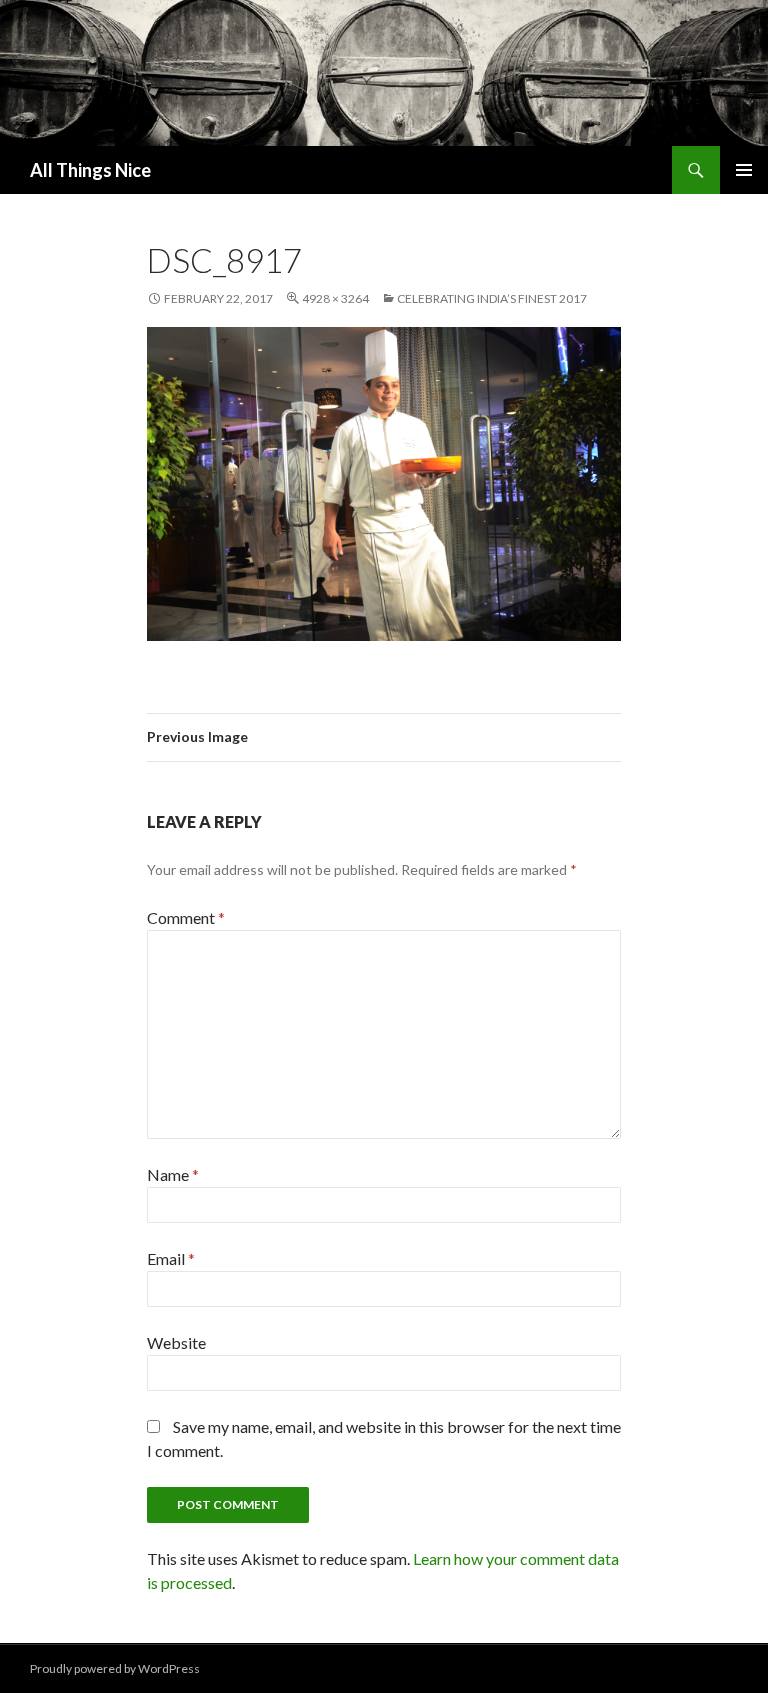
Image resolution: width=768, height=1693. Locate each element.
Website (176, 1342)
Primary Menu (744, 170)
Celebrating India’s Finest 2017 (492, 298)
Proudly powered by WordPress (115, 1668)
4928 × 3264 (335, 298)
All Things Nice (90, 170)
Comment (186, 917)
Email (171, 1258)
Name (173, 1174)
